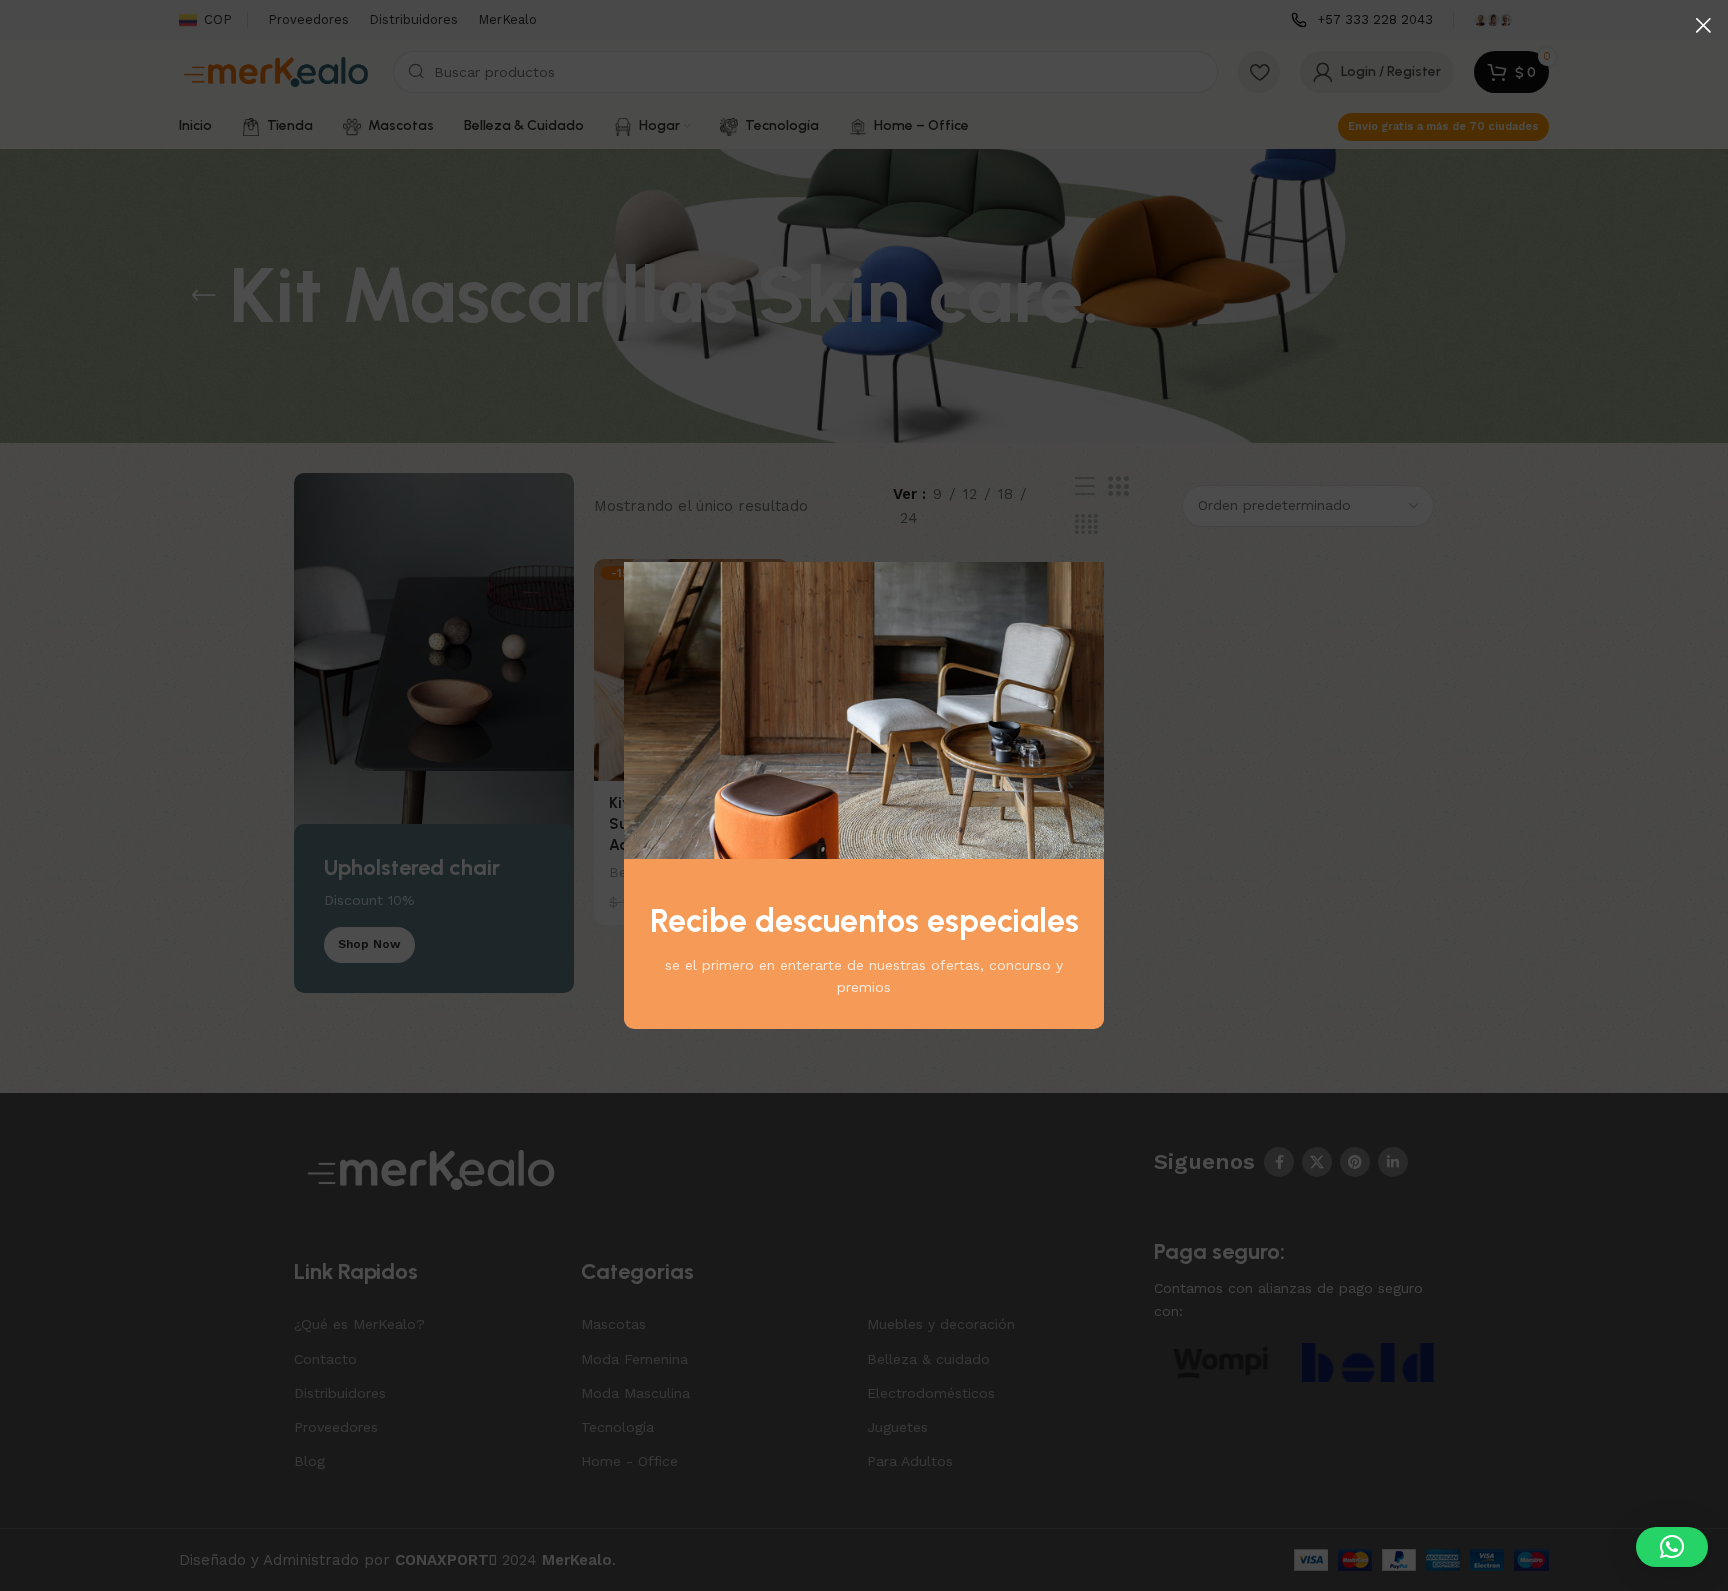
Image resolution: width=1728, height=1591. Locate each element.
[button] (1672, 1547)
